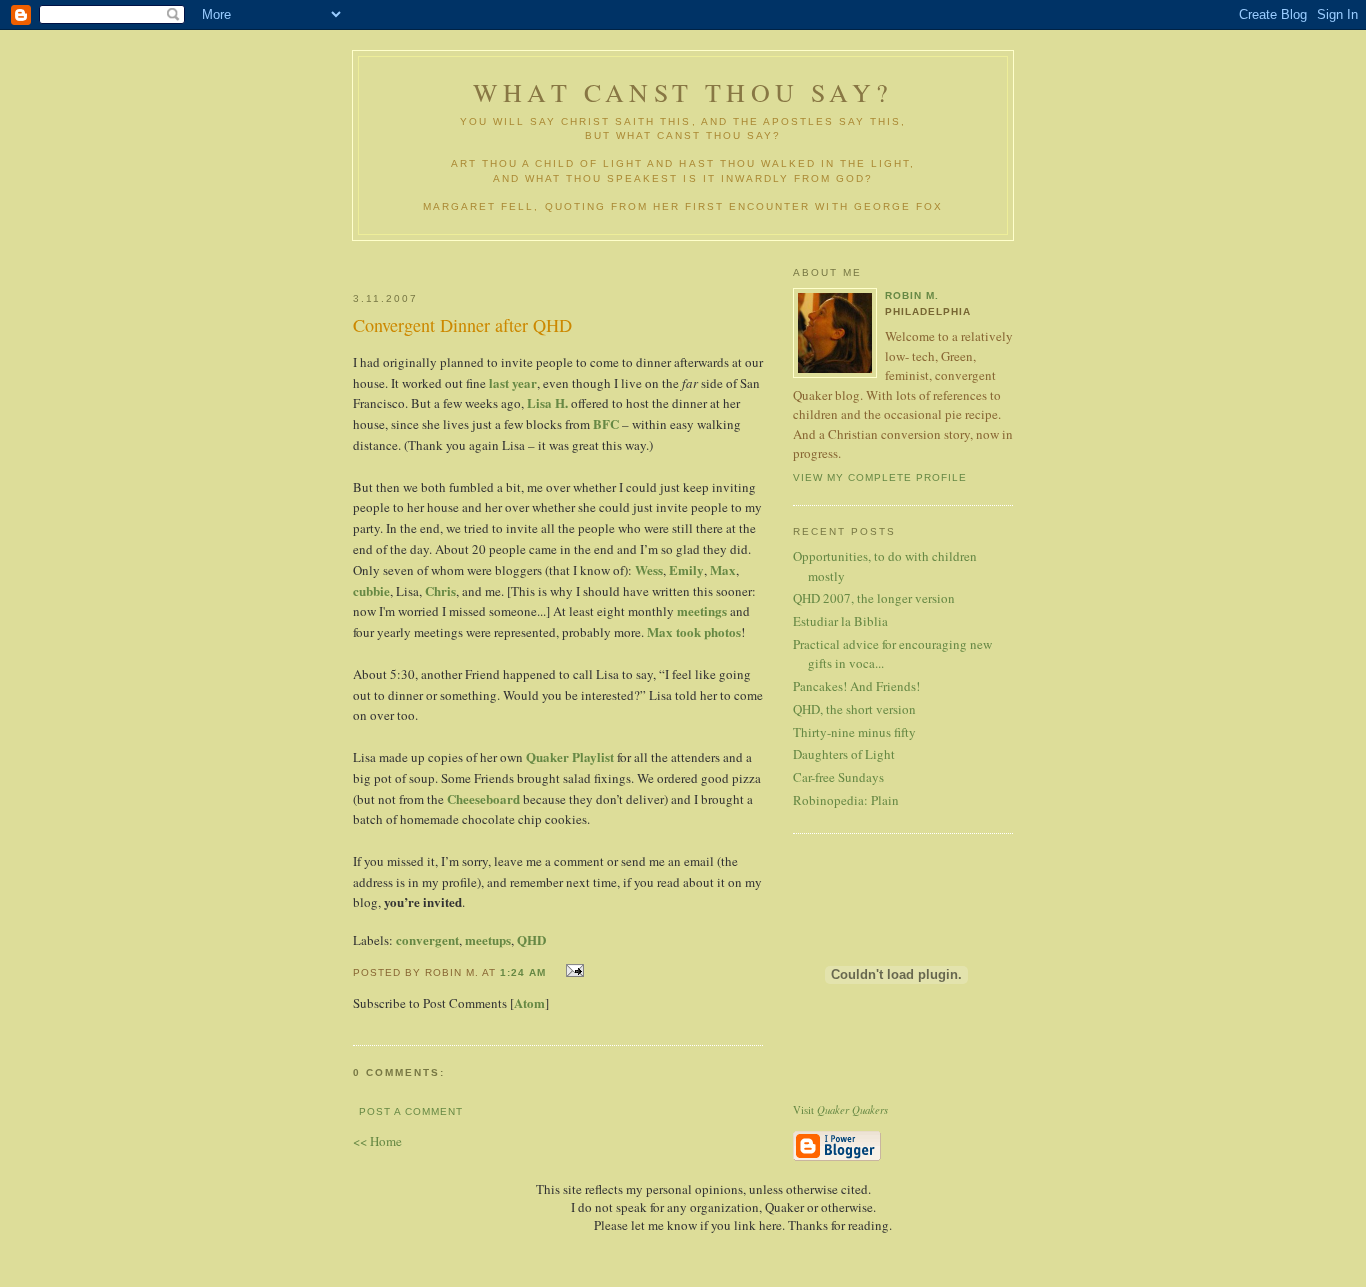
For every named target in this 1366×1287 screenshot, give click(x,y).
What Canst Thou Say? (683, 92)
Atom (529, 1002)
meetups (488, 939)
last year (513, 382)
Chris (440, 590)
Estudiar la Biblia (840, 621)
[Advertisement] (590, 258)
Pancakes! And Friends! (856, 686)
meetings (702, 610)
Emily (686, 569)
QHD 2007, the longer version (874, 598)
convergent (427, 939)
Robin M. (912, 295)
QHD (531, 939)
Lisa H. (547, 402)
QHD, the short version (854, 709)
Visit (840, 1110)
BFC (606, 423)
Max (723, 569)
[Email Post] (572, 970)
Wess (649, 569)
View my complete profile (880, 477)
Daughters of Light (844, 754)
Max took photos (694, 631)
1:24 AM (523, 972)
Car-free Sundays (838, 777)
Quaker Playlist (570, 756)
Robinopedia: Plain (846, 800)
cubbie (371, 590)
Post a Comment (411, 1111)
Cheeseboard (483, 798)
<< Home (377, 1141)
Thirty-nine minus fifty (854, 732)
